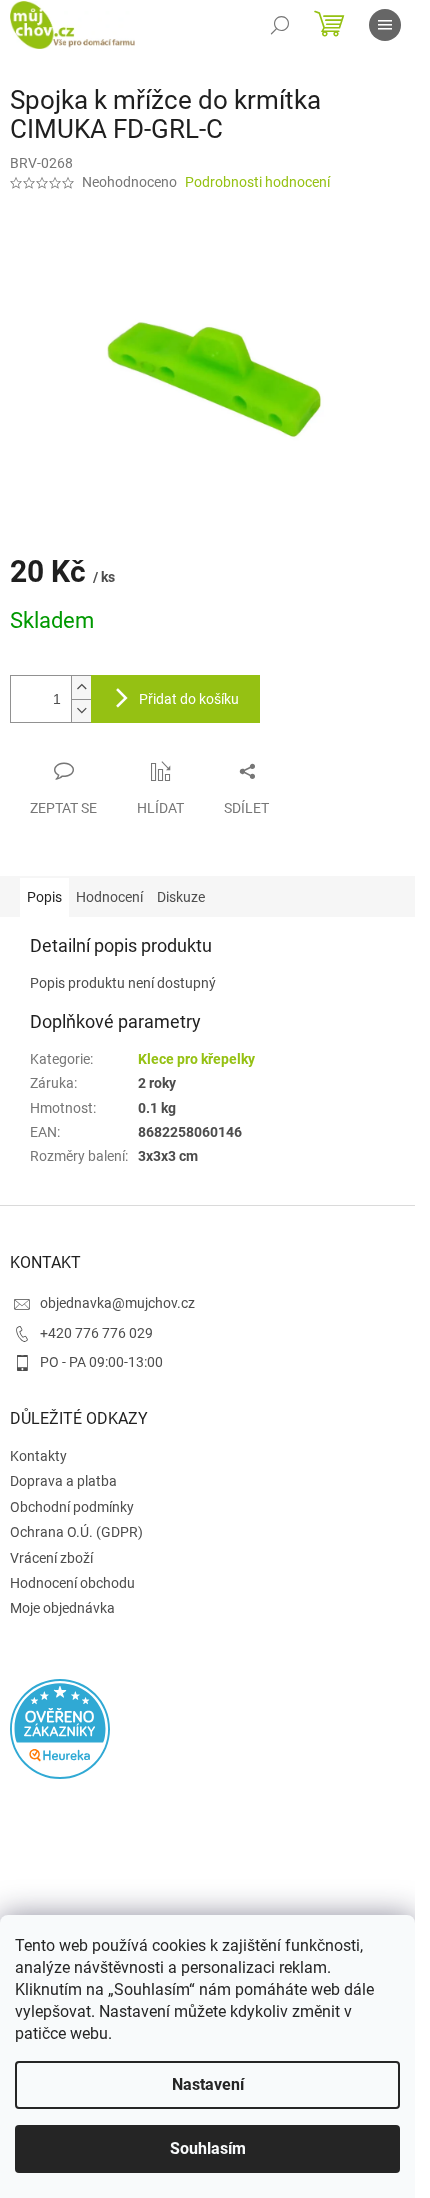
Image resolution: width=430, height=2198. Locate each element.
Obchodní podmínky (72, 1507)
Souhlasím (208, 2148)
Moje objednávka (62, 1608)
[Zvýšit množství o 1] (81, 687)
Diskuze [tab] (181, 897)
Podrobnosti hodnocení (257, 182)
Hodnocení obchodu (72, 1583)
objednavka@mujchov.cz (117, 1303)
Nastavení (208, 2084)
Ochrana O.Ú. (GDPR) (76, 1532)
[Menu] (385, 25)
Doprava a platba (63, 1481)
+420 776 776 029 (96, 1333)
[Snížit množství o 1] (81, 710)
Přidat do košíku (189, 699)
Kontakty (38, 1456)
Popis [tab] (44, 897)
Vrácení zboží (51, 1558)
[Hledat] (280, 25)
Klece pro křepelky (196, 1059)
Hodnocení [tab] (109, 897)
